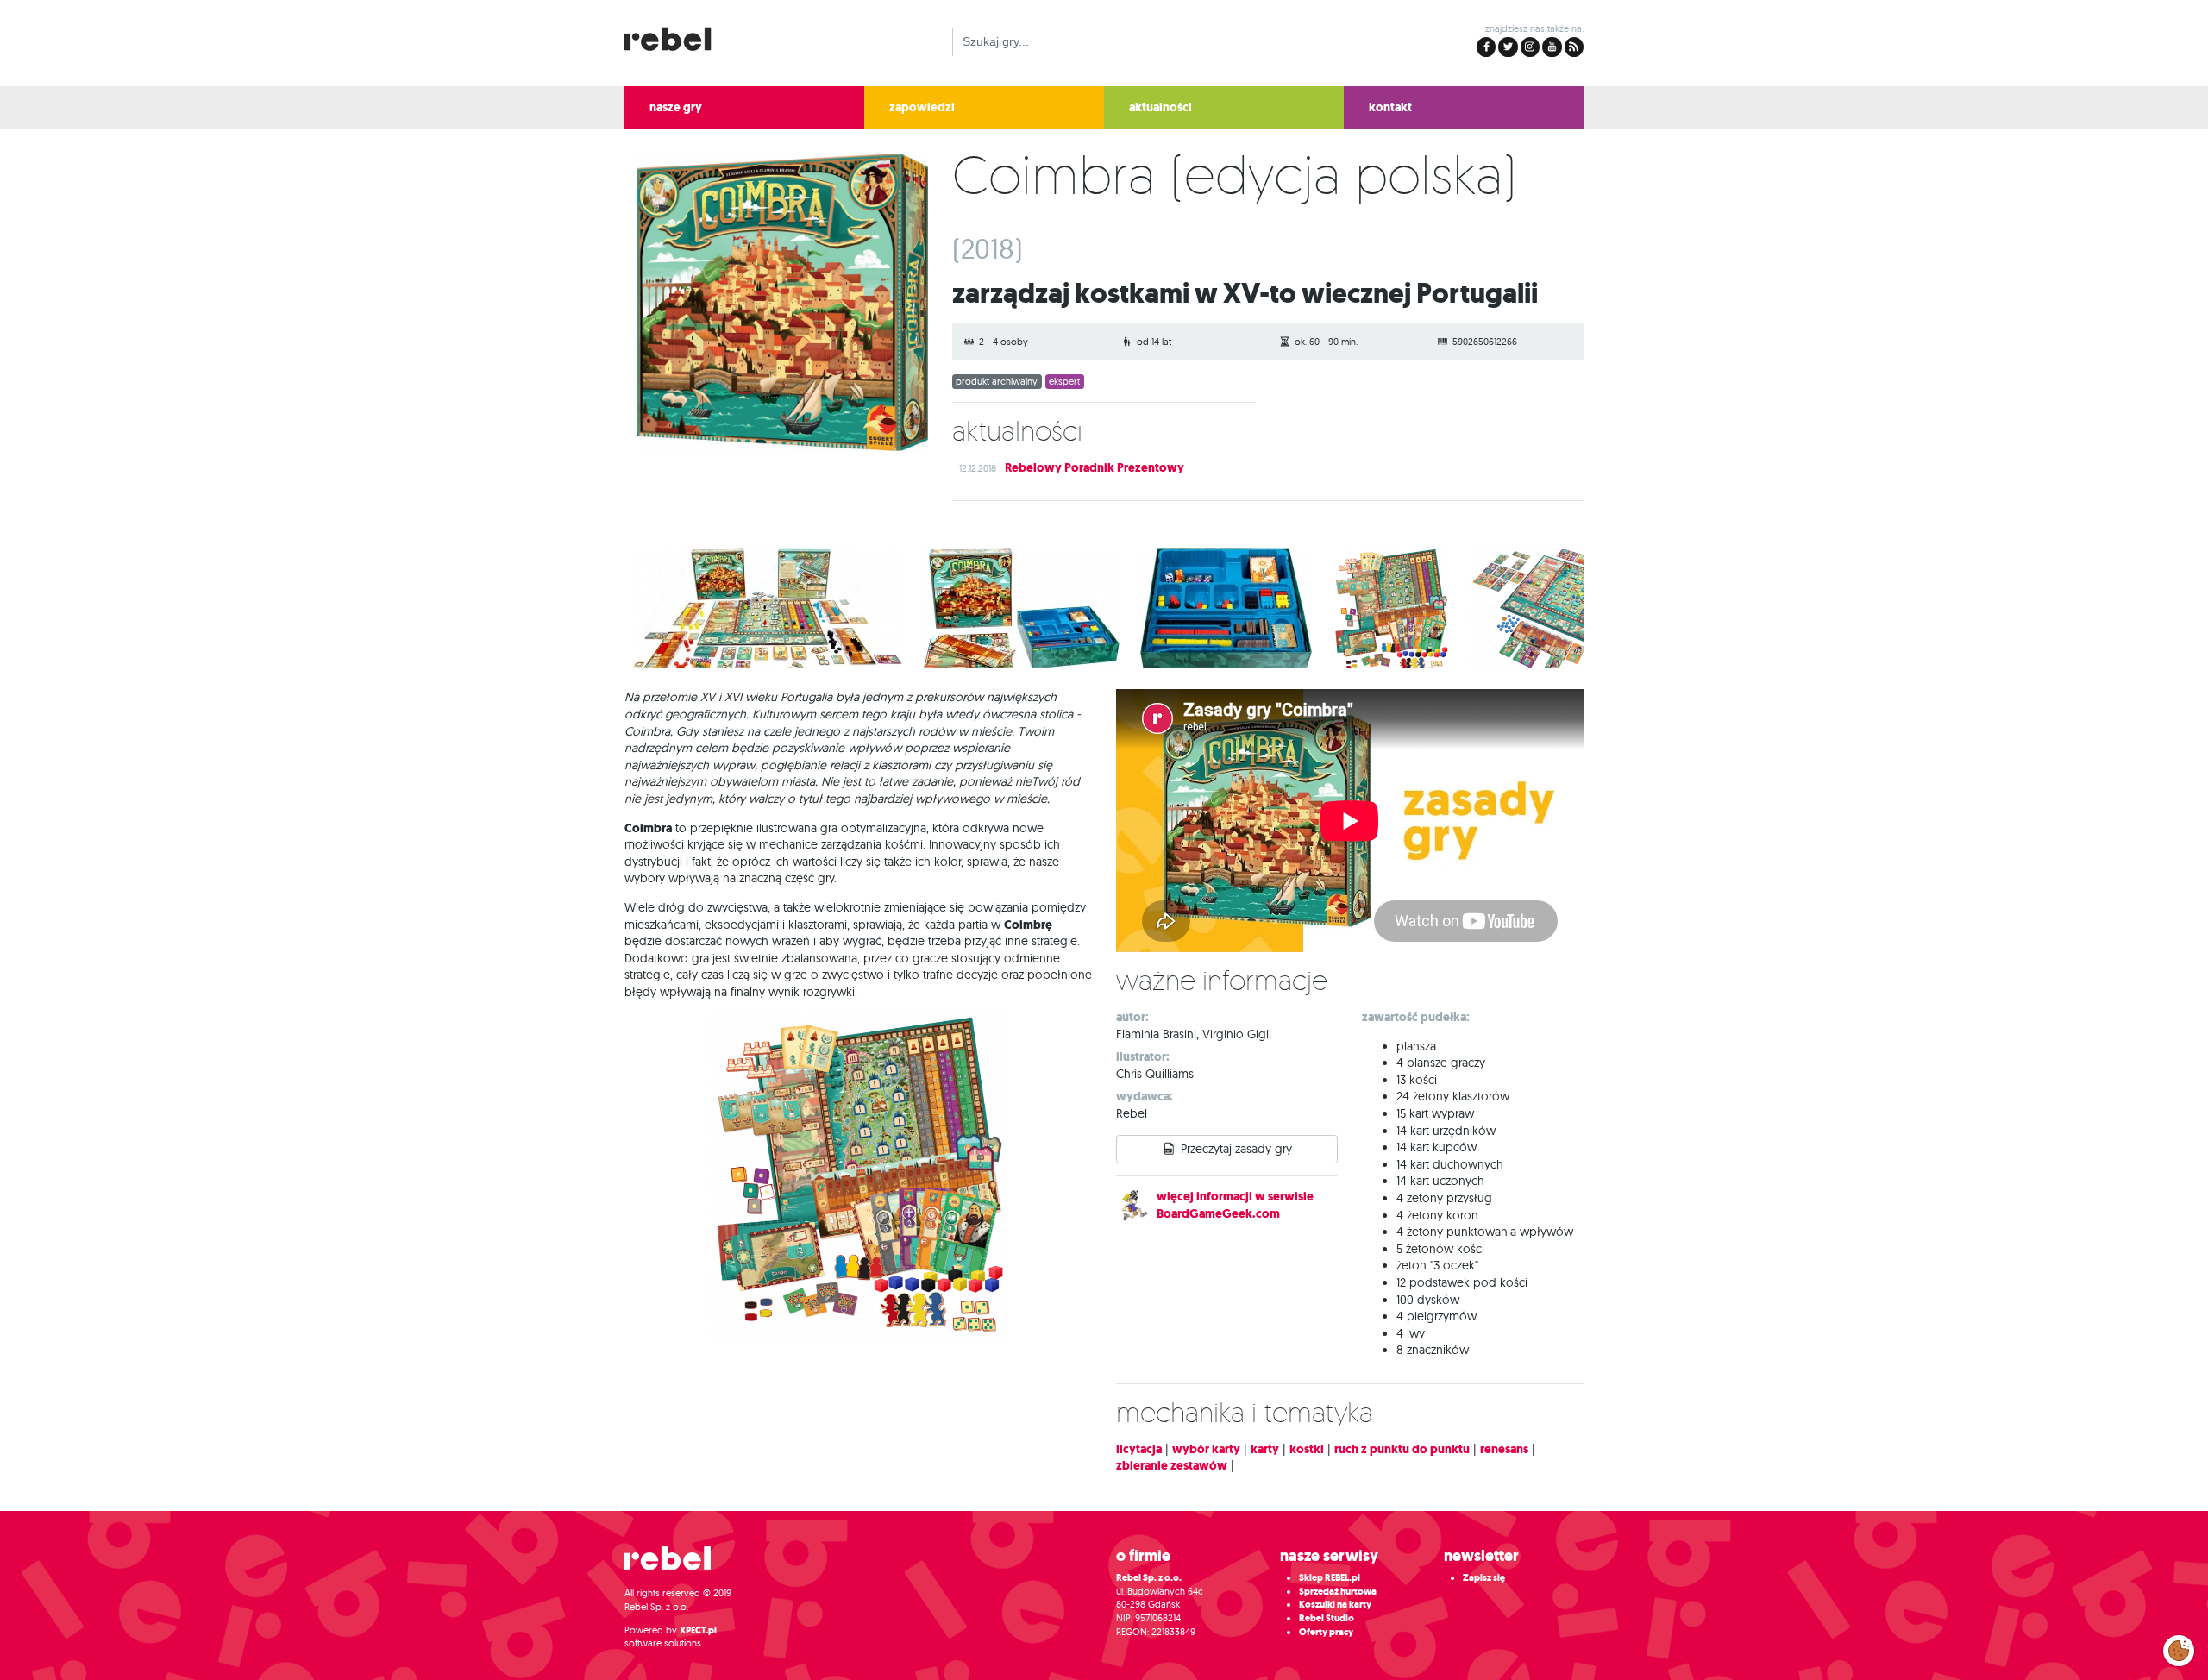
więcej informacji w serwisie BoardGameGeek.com (1235, 1205)
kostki (1307, 1449)
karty (1265, 1449)
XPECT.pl (698, 1630)
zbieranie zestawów (1172, 1466)
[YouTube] (1552, 47)
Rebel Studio (1327, 1618)
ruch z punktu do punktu (1402, 1449)
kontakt (1390, 107)
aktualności (1160, 107)
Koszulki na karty (1335, 1605)
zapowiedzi (922, 107)
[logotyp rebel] (676, 37)
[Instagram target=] (1530, 47)
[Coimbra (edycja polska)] (776, 306)
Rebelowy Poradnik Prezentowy (1095, 468)
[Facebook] (1486, 47)
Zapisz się (1484, 1578)
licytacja (1139, 1449)
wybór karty (1206, 1449)
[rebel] (676, 1565)
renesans (1504, 1449)
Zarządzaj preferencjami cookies (2179, 1647)
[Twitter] (1508, 47)
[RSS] (1574, 47)
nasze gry (676, 107)
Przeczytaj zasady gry (1236, 1149)
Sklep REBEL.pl (1330, 1578)
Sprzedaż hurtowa (1338, 1592)
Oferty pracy (1326, 1632)
